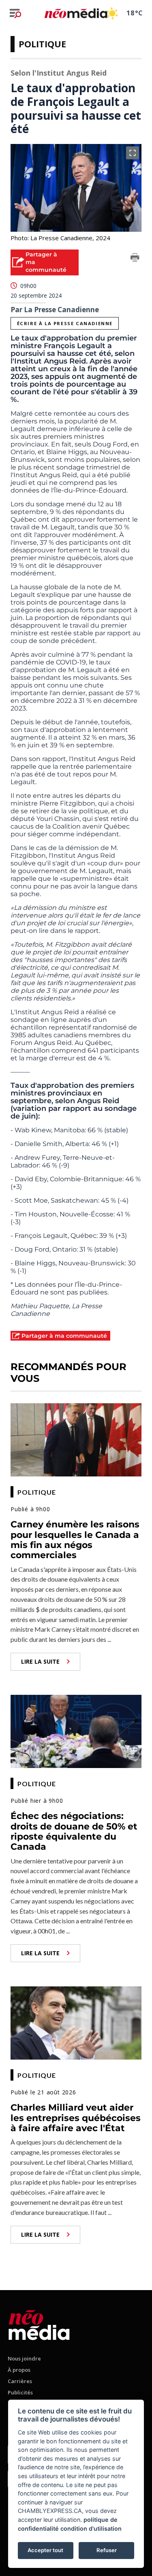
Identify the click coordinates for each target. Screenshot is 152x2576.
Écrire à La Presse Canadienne (65, 323)
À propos (19, 2370)
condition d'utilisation (91, 2528)
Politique (42, 44)
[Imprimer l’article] (135, 259)
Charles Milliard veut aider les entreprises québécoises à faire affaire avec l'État (76, 2118)
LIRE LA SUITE (40, 1661)
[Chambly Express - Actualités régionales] (76, 13)
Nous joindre (24, 2358)
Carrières (20, 2381)
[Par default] (39, 2323)
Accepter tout (45, 2550)
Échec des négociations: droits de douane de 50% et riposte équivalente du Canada (74, 1831)
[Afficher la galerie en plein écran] (133, 153)
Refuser (107, 2550)
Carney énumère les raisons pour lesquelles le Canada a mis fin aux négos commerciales (75, 1540)
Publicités (20, 2392)
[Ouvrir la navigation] (15, 13)
